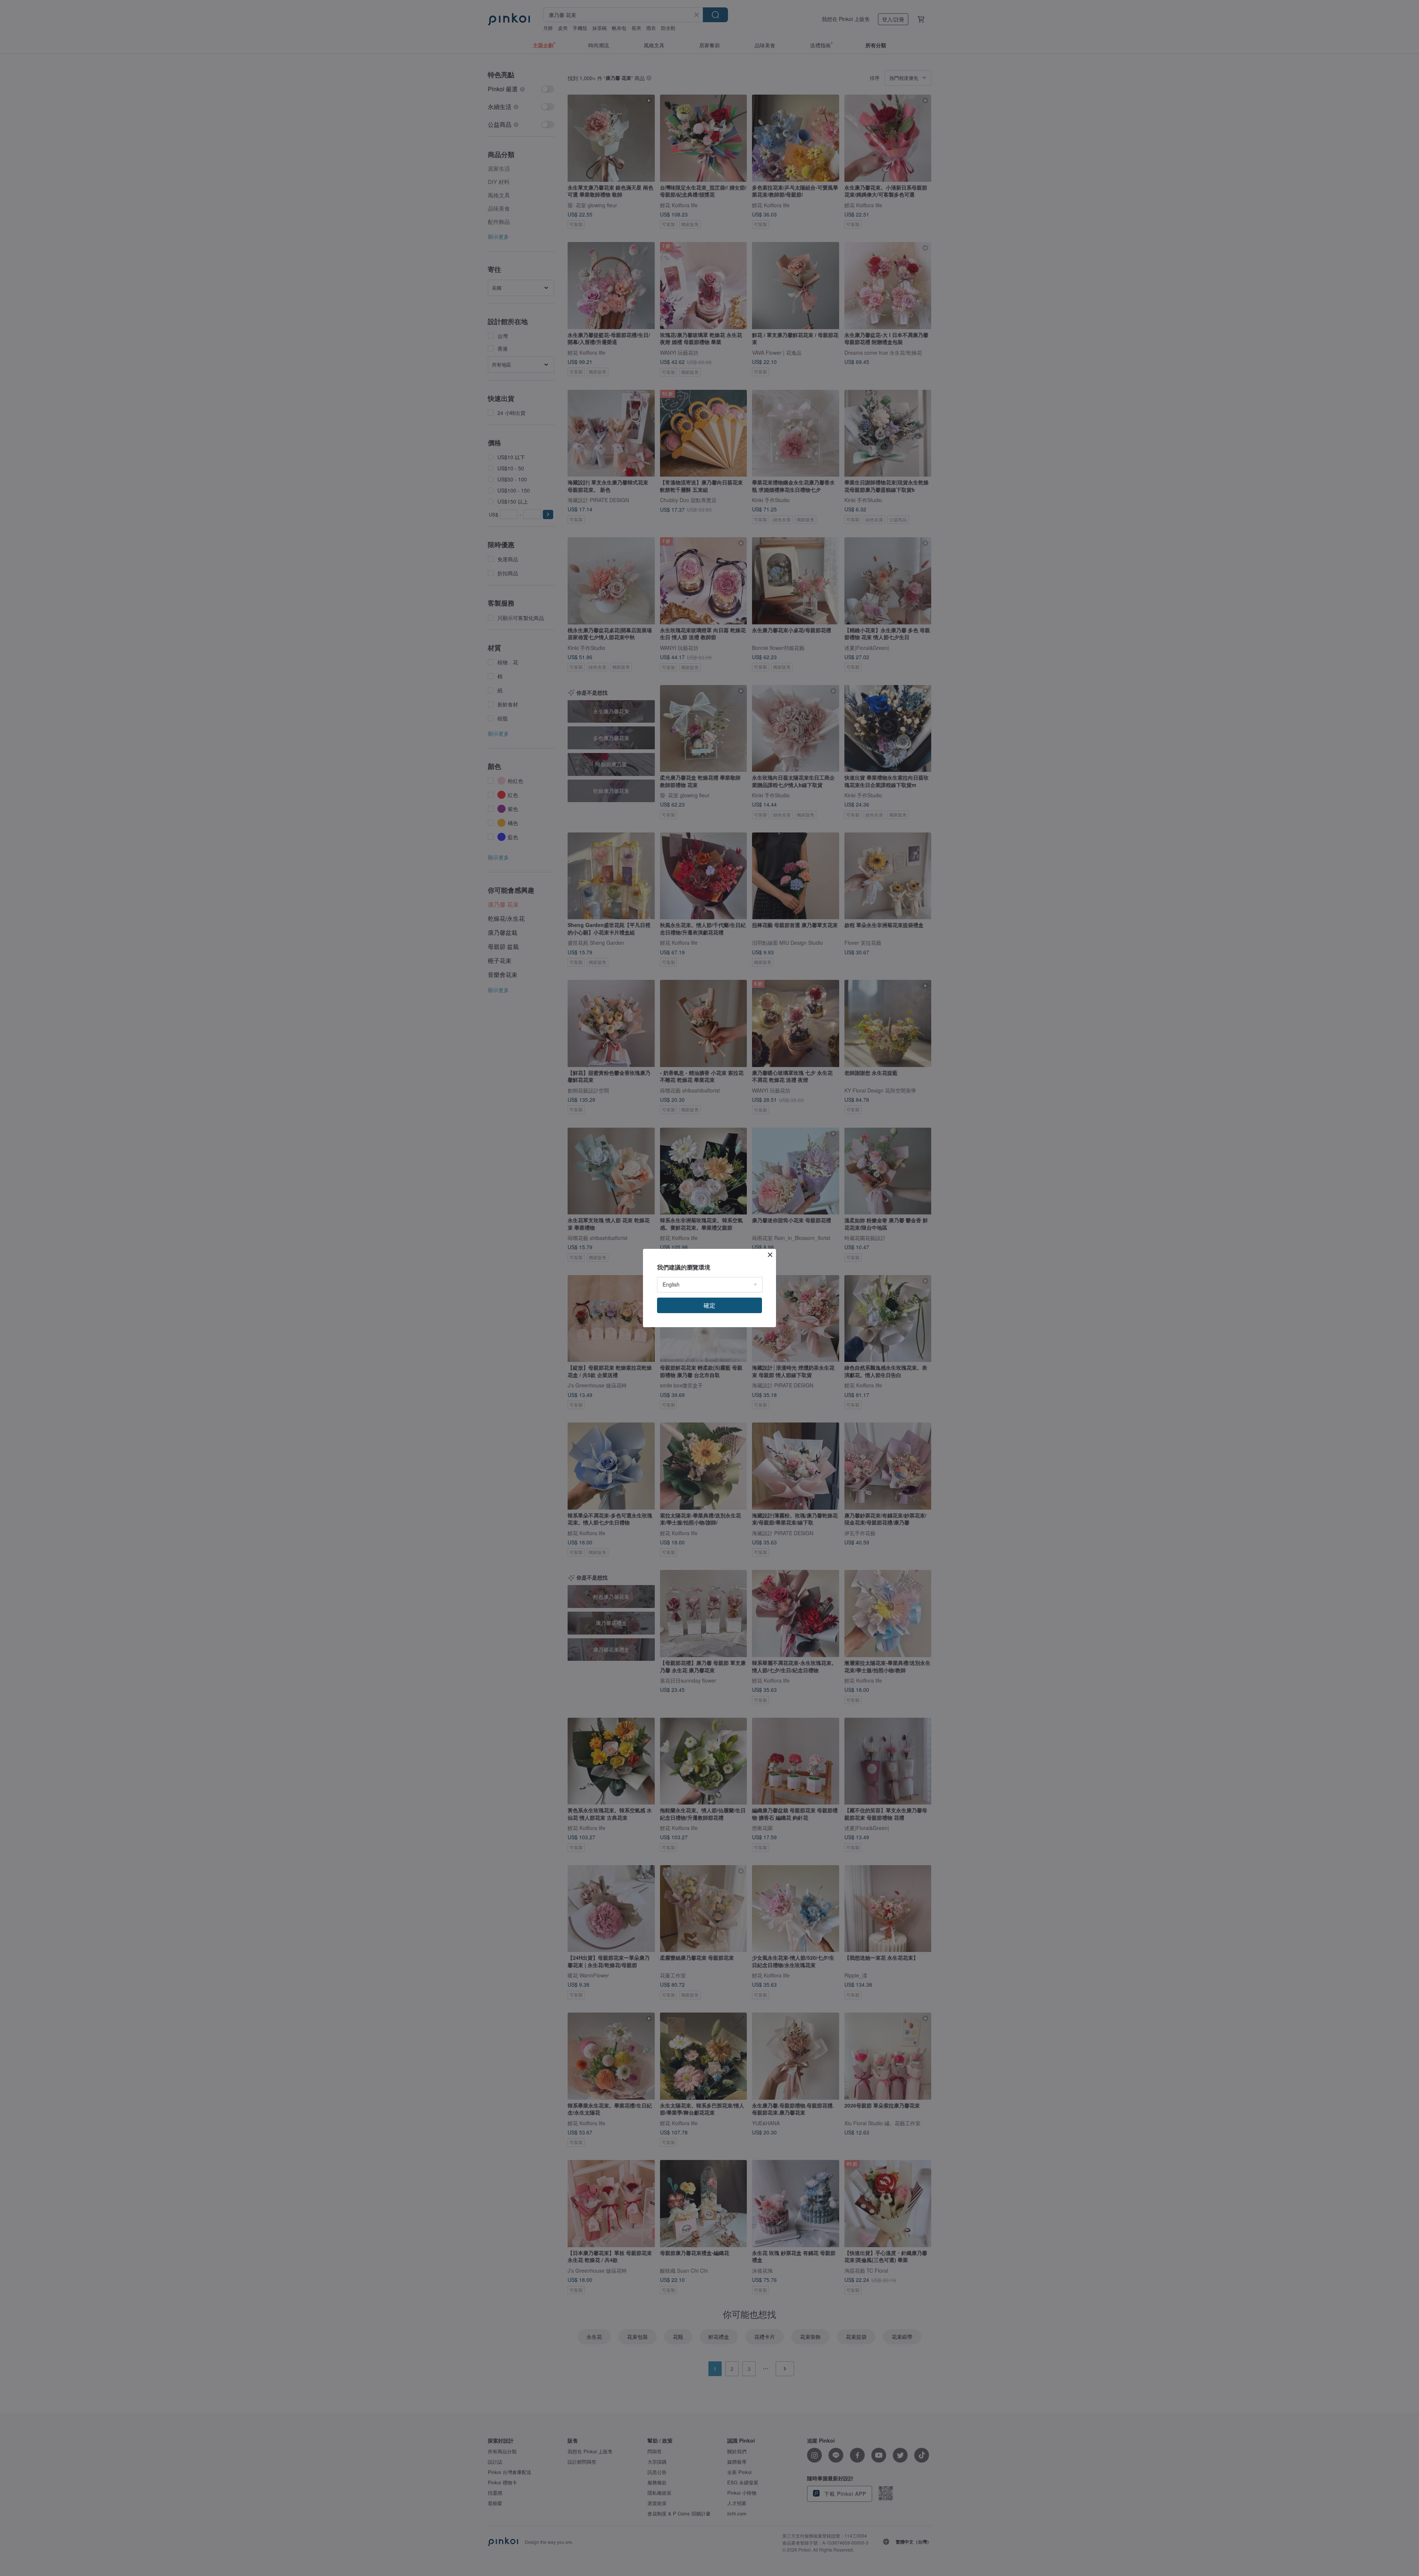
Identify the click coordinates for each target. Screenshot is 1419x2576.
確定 (709, 1305)
